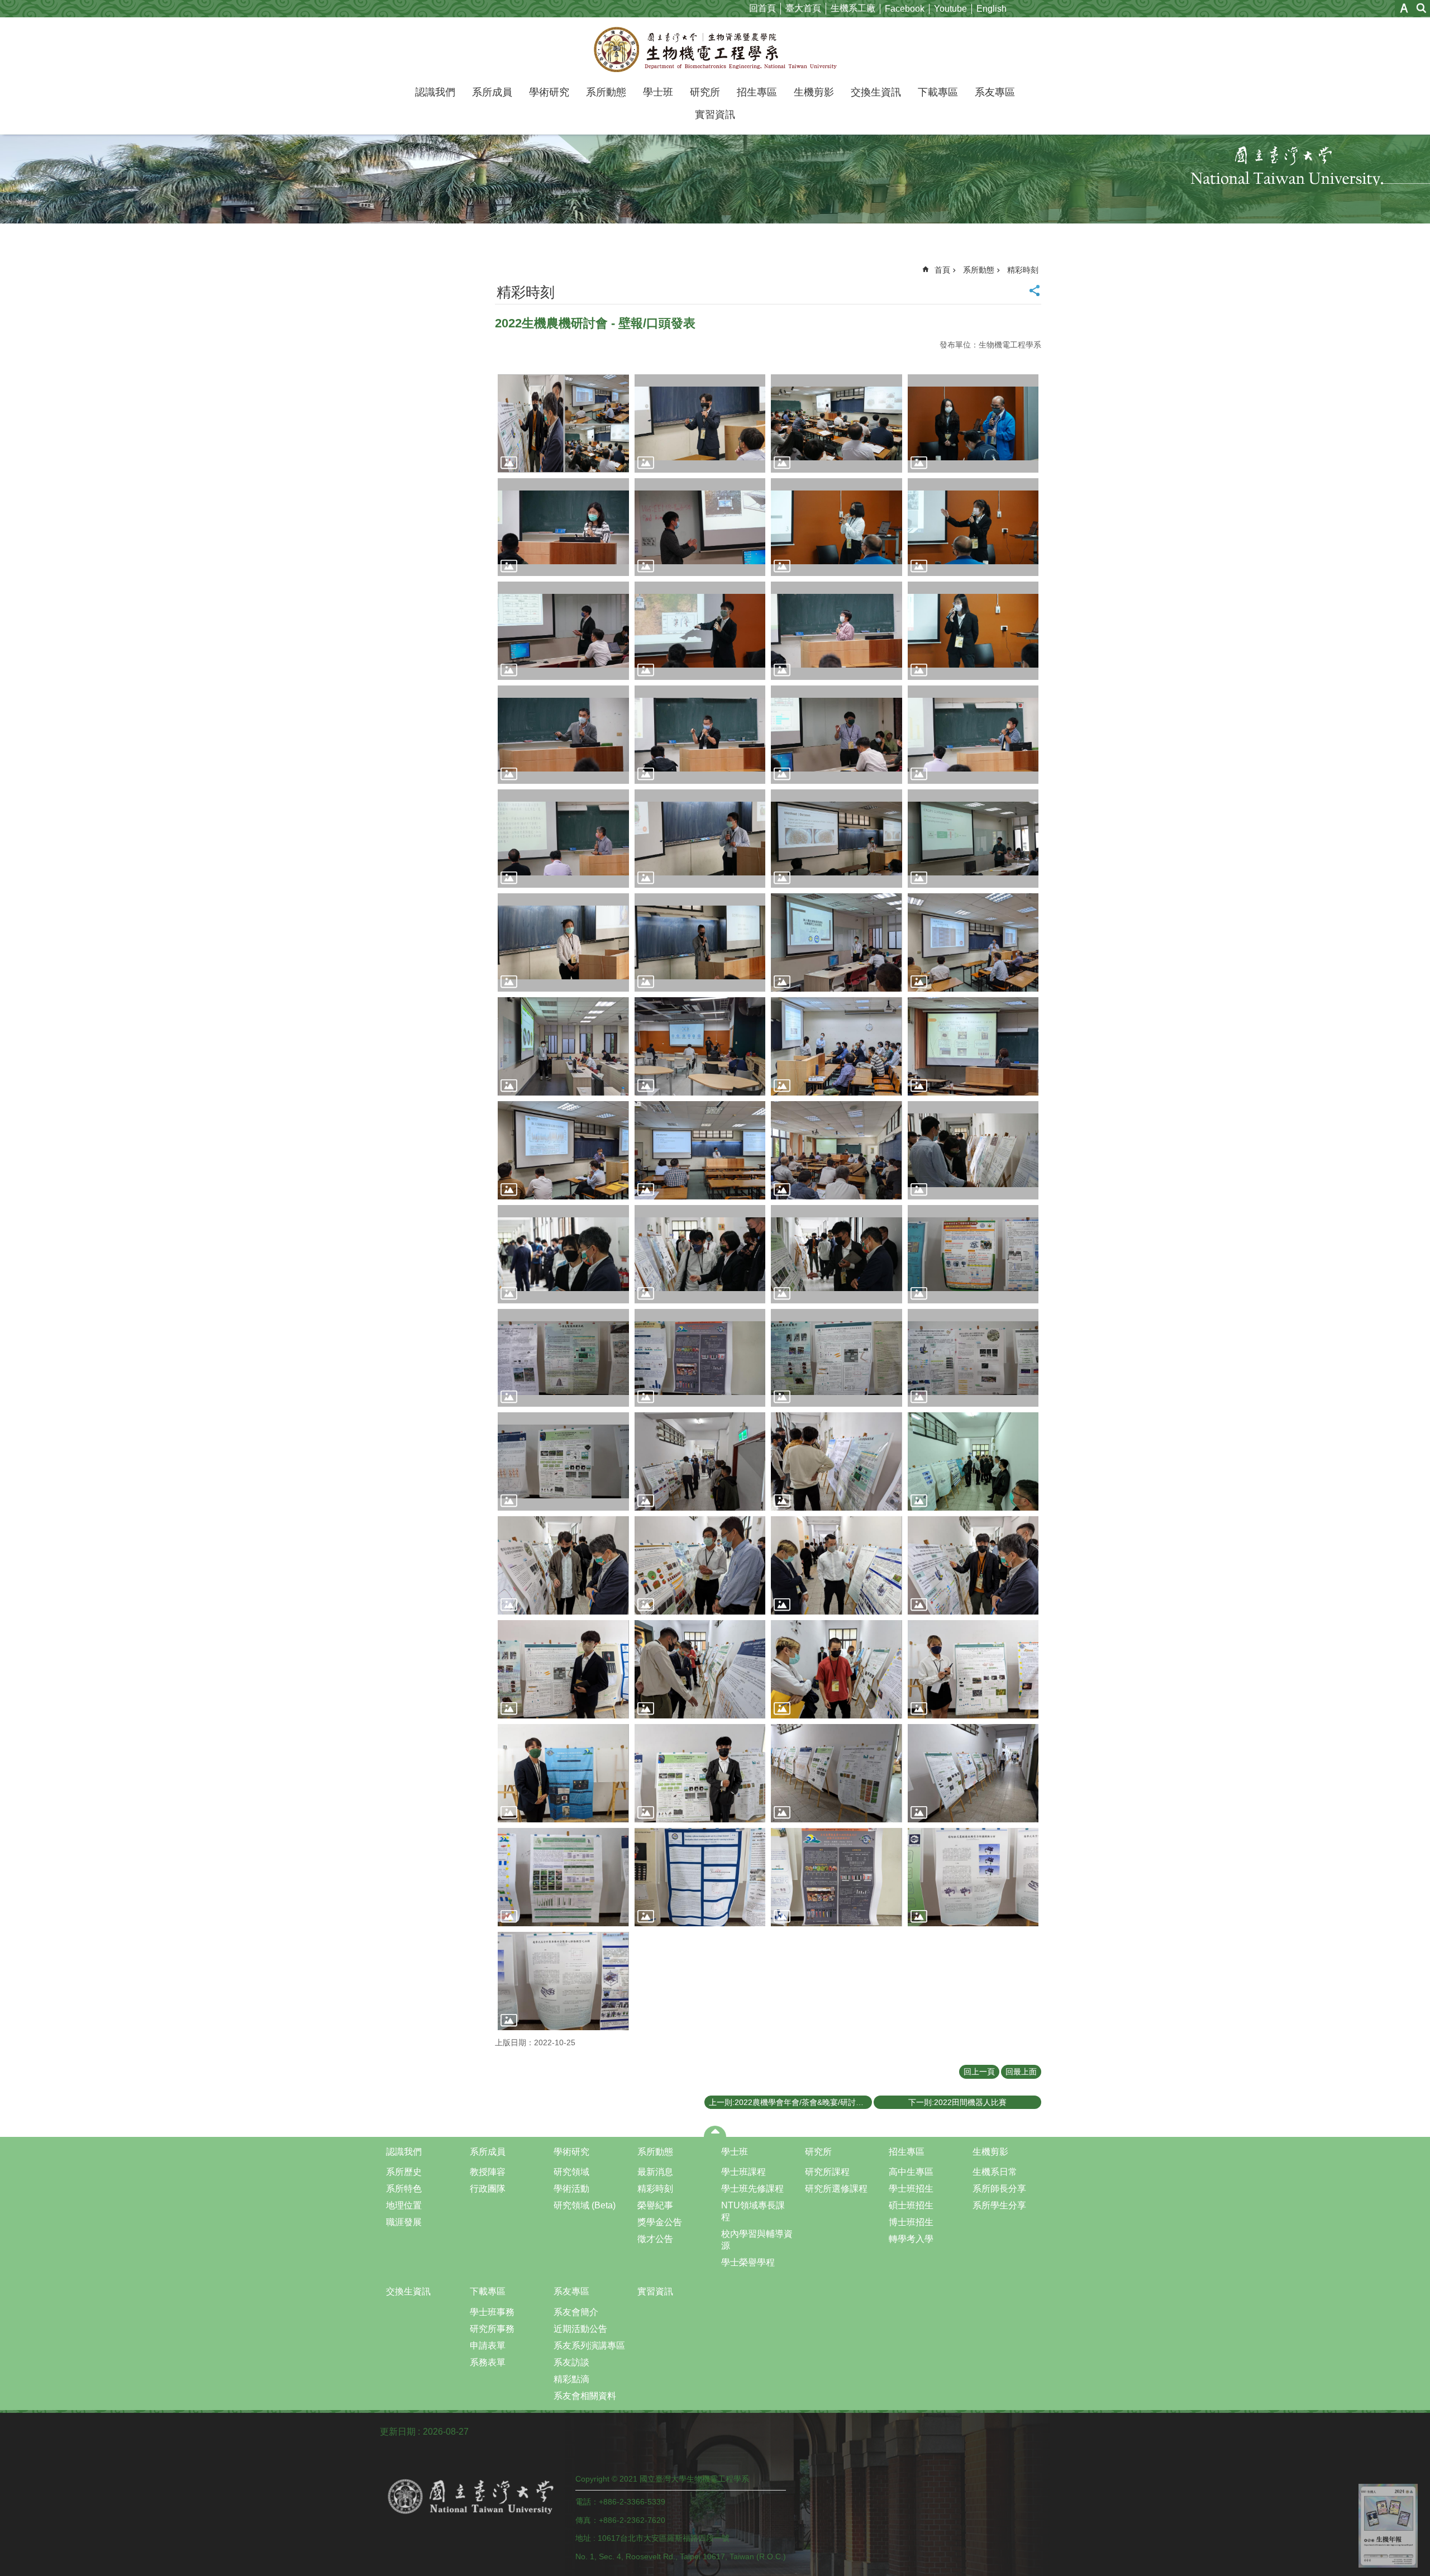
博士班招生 (911, 2222)
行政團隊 (488, 2189)
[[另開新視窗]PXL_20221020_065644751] (563, 1773)
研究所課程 (827, 2172)
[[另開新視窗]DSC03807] (836, 631)
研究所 (705, 92)
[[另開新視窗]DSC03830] (973, 631)
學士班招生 (911, 2189)
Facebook (905, 9)
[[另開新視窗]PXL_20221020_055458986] (700, 1461)
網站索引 (1422, 8)
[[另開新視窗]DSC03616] (973, 1150)
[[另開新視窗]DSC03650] (973, 423)
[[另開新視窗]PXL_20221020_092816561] (973, 1046)
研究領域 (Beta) (585, 2205)
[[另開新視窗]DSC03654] (563, 527)
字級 (1404, 8)
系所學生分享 (999, 2205)
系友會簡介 (576, 2312)
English (992, 9)
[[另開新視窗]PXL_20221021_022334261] (836, 1150)
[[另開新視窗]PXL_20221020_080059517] (973, 1877)
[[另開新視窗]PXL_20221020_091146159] (700, 1046)
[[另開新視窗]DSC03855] (836, 735)
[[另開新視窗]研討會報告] (563, 423)
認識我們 (435, 92)
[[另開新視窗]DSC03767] (973, 1254)
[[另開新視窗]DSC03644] (836, 423)
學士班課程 (743, 2172)
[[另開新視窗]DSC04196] (973, 735)
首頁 (942, 270)
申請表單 (488, 2346)
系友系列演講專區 (589, 2346)
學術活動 (571, 2189)
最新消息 (655, 2172)
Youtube (950, 9)
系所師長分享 (999, 2189)
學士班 (658, 92)
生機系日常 (995, 2172)
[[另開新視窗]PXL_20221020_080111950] (563, 1981)
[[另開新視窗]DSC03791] (836, 1358)
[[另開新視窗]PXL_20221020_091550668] (836, 1046)
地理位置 (404, 2205)
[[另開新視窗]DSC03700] (836, 527)
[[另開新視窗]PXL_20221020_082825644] (836, 942)
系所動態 (606, 92)
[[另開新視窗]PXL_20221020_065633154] (973, 1669)
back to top (1388, 2526)
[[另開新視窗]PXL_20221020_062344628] (563, 1669)
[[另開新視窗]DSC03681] (700, 527)
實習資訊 (715, 115)
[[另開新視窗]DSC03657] (563, 1254)
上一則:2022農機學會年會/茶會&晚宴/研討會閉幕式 (790, 2102)
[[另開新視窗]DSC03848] (700, 735)
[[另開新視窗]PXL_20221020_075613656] (563, 1877)
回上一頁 (979, 2072)
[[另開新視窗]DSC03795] (973, 1358)
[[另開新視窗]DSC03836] (563, 735)
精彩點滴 (571, 2379)
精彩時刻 (1023, 270)
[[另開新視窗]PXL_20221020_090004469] (563, 1046)
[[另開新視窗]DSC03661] (700, 1254)
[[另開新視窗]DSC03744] (700, 631)
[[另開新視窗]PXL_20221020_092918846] (563, 1150)
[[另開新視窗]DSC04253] (973, 839)
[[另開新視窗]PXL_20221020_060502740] (973, 1461)
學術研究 (549, 92)
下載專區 (938, 92)
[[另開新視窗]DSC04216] (700, 839)
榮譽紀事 (655, 2205)
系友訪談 (571, 2362)
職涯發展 (404, 2222)
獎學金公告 (660, 2222)
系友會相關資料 (585, 2396)
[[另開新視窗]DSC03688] (836, 1254)
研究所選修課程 (836, 2189)
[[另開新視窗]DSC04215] (563, 839)
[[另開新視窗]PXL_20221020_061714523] (836, 1565)
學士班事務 (492, 2312)
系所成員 (492, 92)
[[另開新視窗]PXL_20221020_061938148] (973, 1565)
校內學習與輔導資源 (757, 2240)
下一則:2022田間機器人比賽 (957, 2102)
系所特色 (404, 2189)
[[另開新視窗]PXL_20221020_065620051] (836, 1669)
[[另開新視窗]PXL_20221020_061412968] (563, 1565)
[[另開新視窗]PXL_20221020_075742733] (700, 1877)
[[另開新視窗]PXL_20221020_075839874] (836, 1877)
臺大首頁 (803, 8)
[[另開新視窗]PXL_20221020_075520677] (836, 1773)
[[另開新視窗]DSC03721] (973, 527)
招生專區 (757, 92)
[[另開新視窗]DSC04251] (836, 839)
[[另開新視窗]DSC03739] (563, 631)
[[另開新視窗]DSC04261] (700, 942)
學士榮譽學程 (748, 2262)
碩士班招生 (911, 2205)
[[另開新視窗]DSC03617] (700, 423)
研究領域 (571, 2172)
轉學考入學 (911, 2239)
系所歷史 (404, 2172)
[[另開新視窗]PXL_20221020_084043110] (973, 942)
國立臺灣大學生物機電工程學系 (715, 49)
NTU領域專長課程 (753, 2211)
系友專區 (995, 92)
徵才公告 (655, 2239)
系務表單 (488, 2362)
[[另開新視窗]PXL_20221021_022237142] (700, 1150)
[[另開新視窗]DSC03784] (700, 1358)
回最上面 (1021, 2072)
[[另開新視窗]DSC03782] (563, 1358)
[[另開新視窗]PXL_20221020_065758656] (700, 1773)
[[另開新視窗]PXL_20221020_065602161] (700, 1669)
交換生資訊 (876, 92)
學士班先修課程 (752, 2189)
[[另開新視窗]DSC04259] (563, 942)
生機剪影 (814, 92)
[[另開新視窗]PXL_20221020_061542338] (700, 1565)
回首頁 (762, 8)
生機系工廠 (853, 8)
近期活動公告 (580, 2329)
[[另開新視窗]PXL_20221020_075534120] (973, 1773)
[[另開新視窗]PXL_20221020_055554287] (836, 1461)
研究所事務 (492, 2329)
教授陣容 (488, 2172)
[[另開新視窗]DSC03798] (563, 1461)
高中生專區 (911, 2172)
